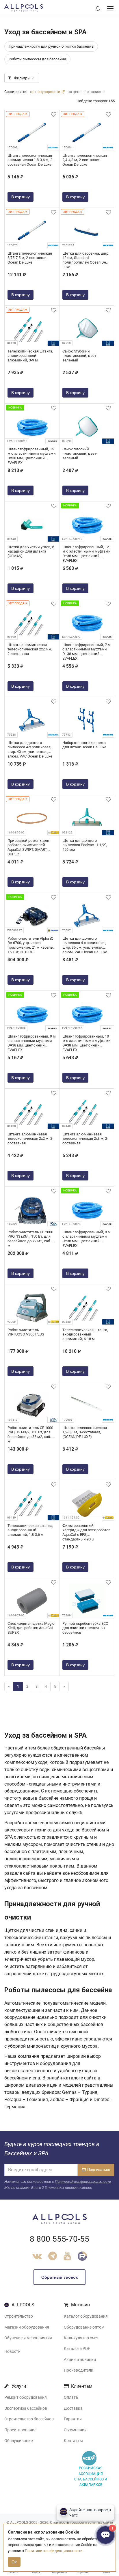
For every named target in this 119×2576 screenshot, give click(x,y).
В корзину (21, 197)
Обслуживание (18, 2441)
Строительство (19, 2316)
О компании (75, 2430)
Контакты (73, 2441)
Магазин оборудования (27, 2327)
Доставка (73, 2408)
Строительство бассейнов (29, 2419)
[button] (98, 9)
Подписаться (99, 2170)
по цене (75, 92)
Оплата (71, 2397)
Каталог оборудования (86, 2316)
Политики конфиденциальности (54, 2551)
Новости (12, 2351)
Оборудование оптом (84, 2327)
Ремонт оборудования (26, 2397)
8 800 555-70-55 (59, 2239)
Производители (79, 2370)
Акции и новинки (80, 2359)
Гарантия (73, 2419)
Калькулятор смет (81, 2338)
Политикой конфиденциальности (83, 2182)
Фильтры (22, 78)
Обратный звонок (59, 2277)
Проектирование (20, 2430)
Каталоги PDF (77, 2349)
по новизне (94, 92)
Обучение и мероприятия (28, 2338)
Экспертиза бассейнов (26, 2408)
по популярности (46, 92)
